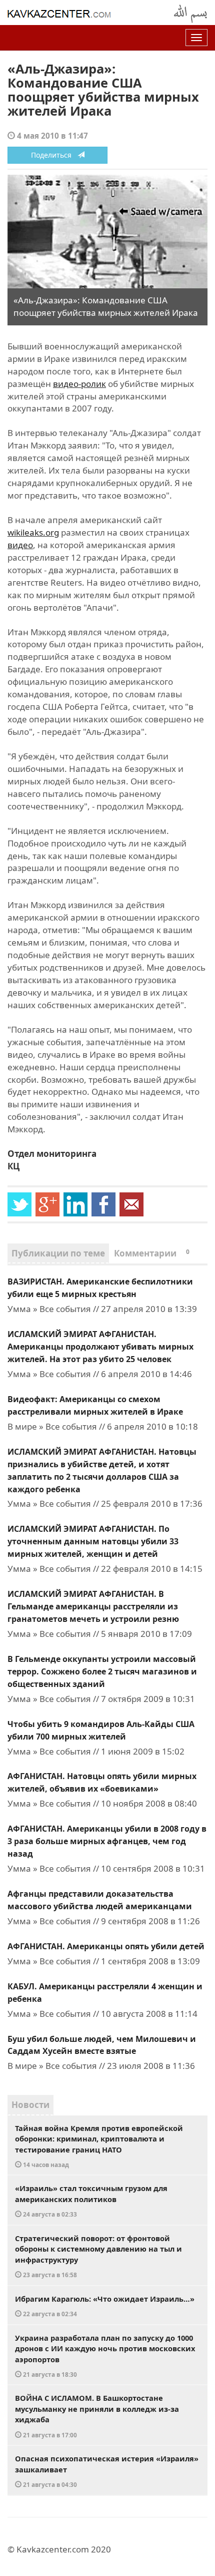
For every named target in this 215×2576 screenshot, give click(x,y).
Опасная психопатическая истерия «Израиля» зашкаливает (107, 2471)
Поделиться (54, 155)
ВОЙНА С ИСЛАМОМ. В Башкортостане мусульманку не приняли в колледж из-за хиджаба (97, 2416)
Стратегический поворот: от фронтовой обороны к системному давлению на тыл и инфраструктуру (98, 2256)
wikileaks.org (33, 532)
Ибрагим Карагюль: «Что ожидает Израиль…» (105, 2306)
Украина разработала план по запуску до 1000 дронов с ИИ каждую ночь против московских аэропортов (105, 2356)
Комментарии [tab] (152, 1253)
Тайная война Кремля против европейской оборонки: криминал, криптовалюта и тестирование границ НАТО (99, 2146)
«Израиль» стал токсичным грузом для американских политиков (91, 2201)
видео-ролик (79, 384)
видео (20, 545)
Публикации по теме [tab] (58, 1253)
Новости (30, 2105)
